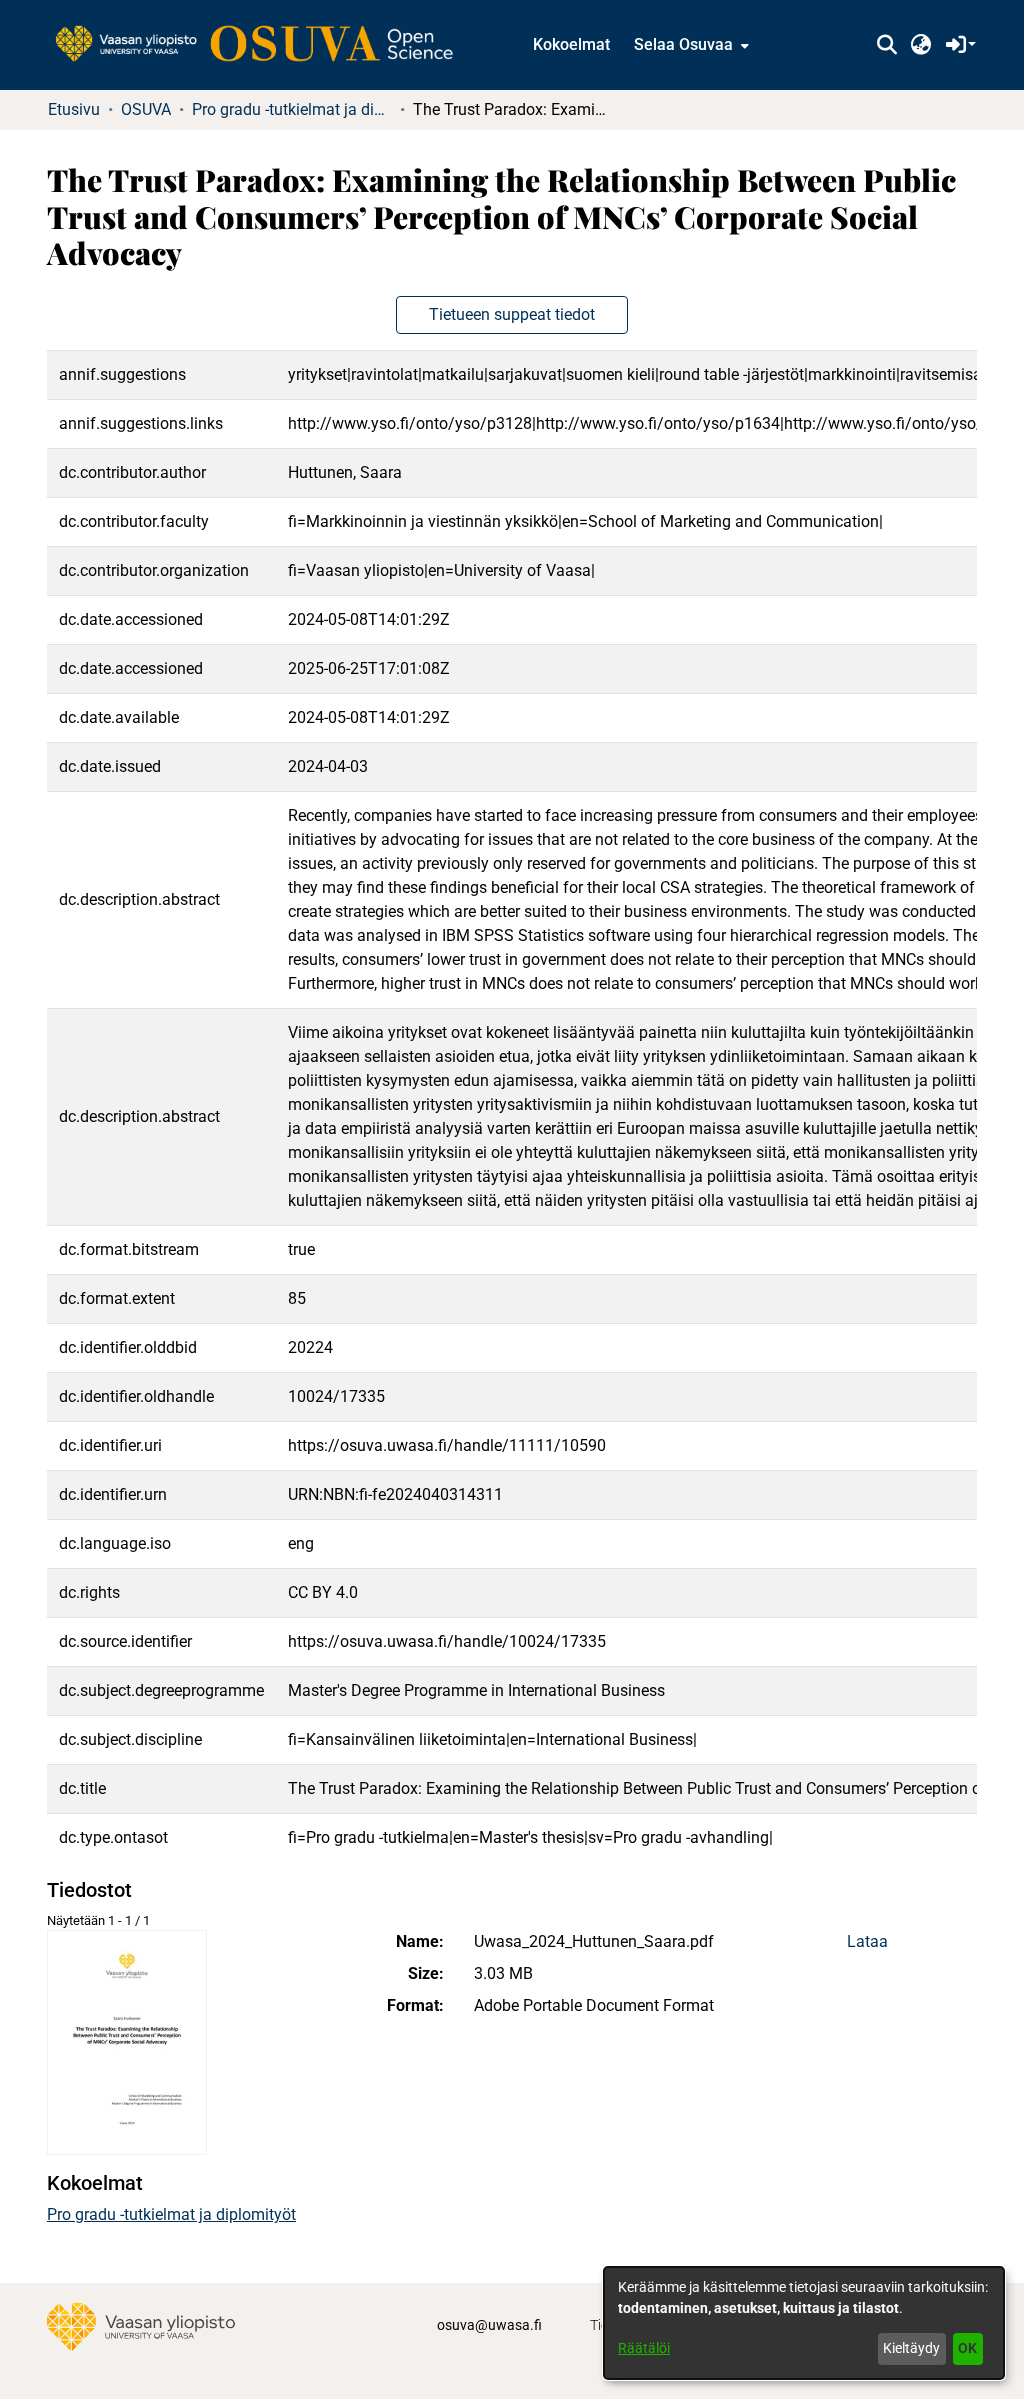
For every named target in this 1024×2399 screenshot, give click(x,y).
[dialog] (804, 2323)
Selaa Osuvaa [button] (683, 44)
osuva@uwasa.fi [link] (489, 2325)
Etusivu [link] (74, 109)
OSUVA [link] (146, 109)
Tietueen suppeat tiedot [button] (512, 314)
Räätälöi (644, 2348)
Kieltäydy (911, 2348)
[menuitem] (689, 45)
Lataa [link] (867, 1941)
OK (967, 2348)
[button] (886, 45)
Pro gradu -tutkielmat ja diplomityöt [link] (292, 109)
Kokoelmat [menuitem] (571, 44)
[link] (264, 45)
